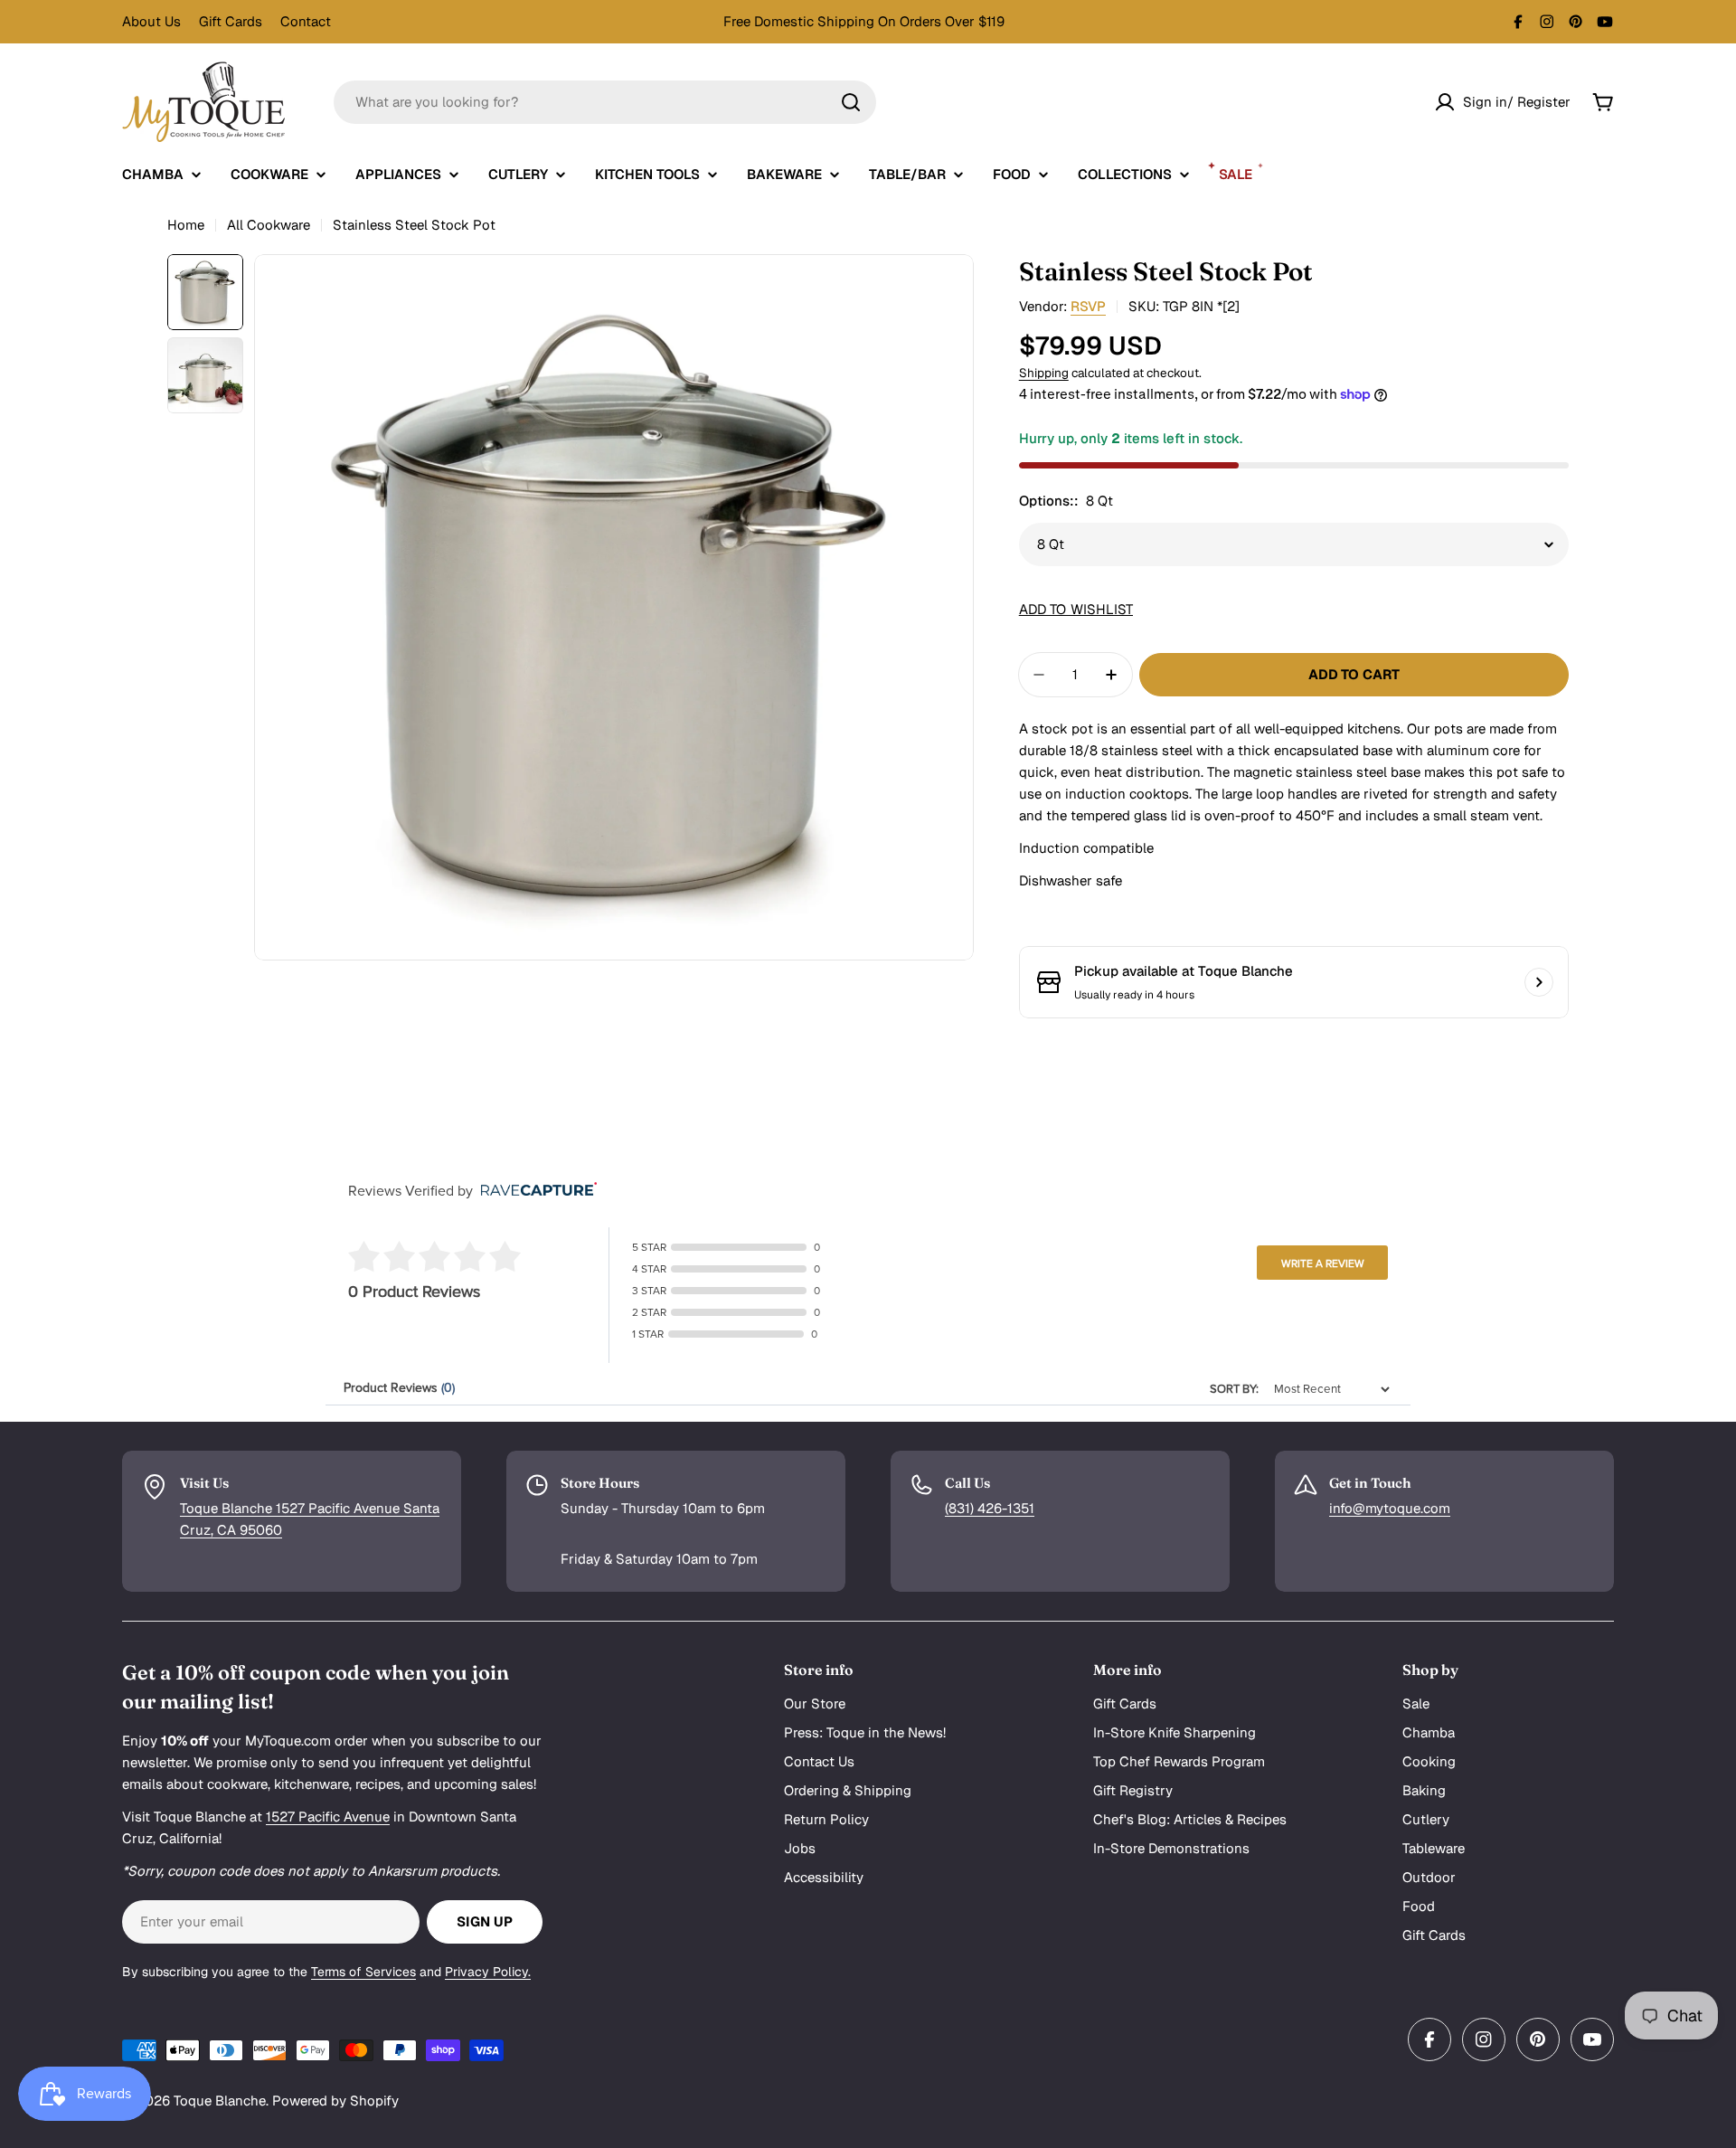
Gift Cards (231, 21)
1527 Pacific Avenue (328, 1817)
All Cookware (269, 225)
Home (186, 225)
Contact (306, 21)
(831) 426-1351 (990, 1508)
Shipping (1044, 373)
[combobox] (605, 102)
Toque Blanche (220, 2101)
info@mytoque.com (1390, 1508)
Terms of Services (363, 1972)
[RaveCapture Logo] (534, 1191)
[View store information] (1539, 982)
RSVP (1088, 306)
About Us (151, 21)
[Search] (851, 102)
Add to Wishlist (1076, 609)
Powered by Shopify (335, 2101)
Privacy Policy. (488, 1972)
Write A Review (1323, 1263)
